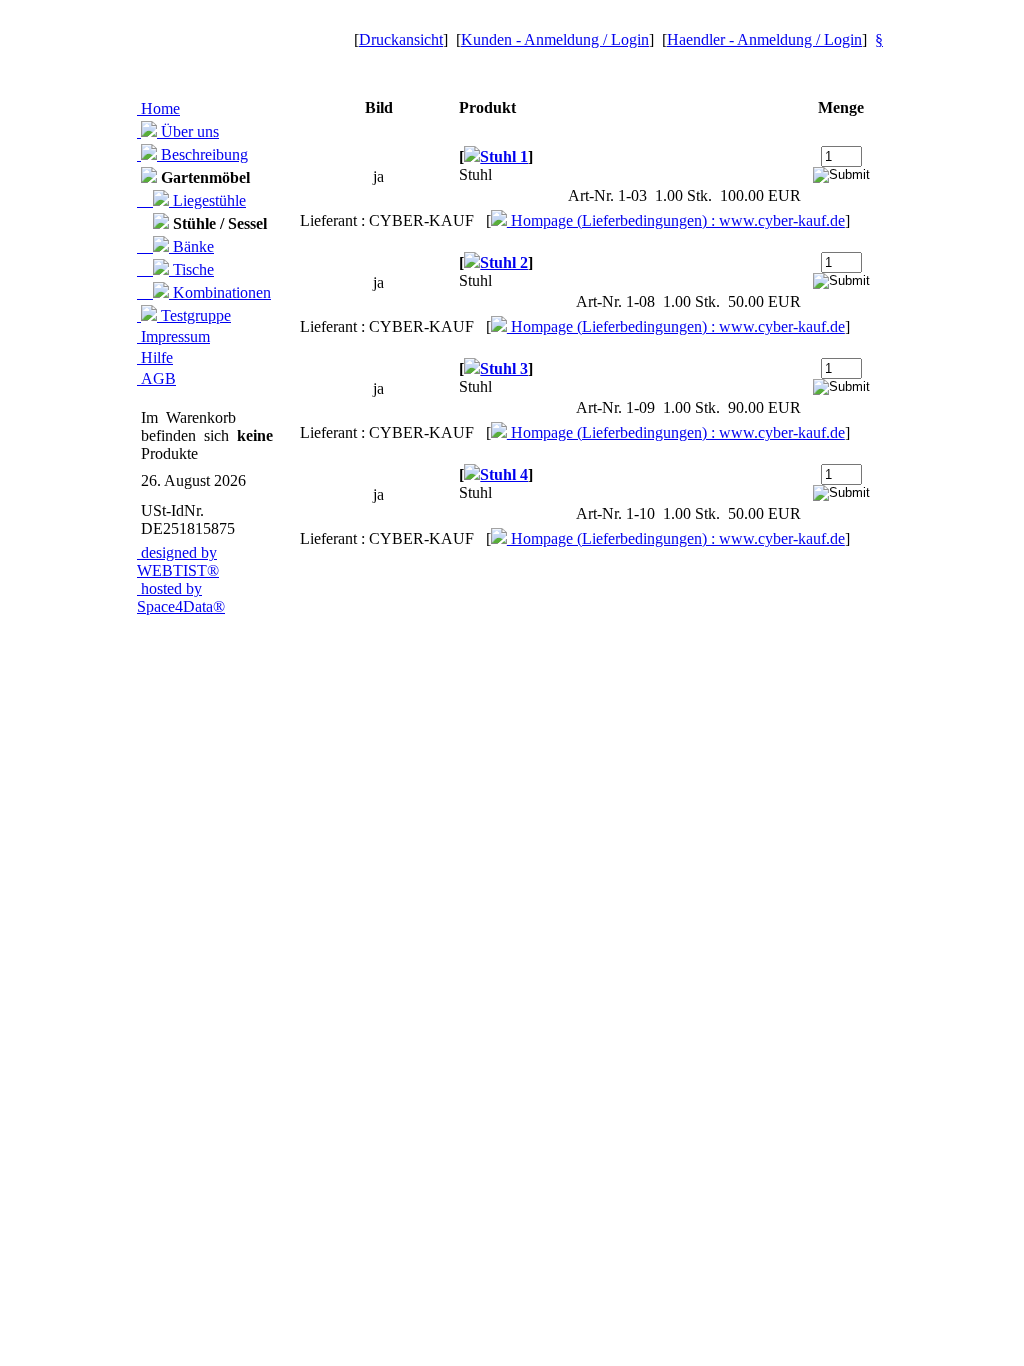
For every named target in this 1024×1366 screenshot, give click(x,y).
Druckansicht (401, 39)
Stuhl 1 (504, 156)
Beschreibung (202, 154)
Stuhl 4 (504, 474)
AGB (156, 378)
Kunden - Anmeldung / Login (555, 39)
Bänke (191, 246)
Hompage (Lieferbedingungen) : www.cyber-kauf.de (676, 220)
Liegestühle (207, 200)
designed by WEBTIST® (178, 561)
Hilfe (155, 357)
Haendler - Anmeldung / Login (764, 39)
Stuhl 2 (504, 262)
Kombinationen (220, 292)
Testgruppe (194, 315)
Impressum (173, 336)
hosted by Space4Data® (181, 597)
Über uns (188, 131)
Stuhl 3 (504, 368)
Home (158, 108)
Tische (191, 269)
